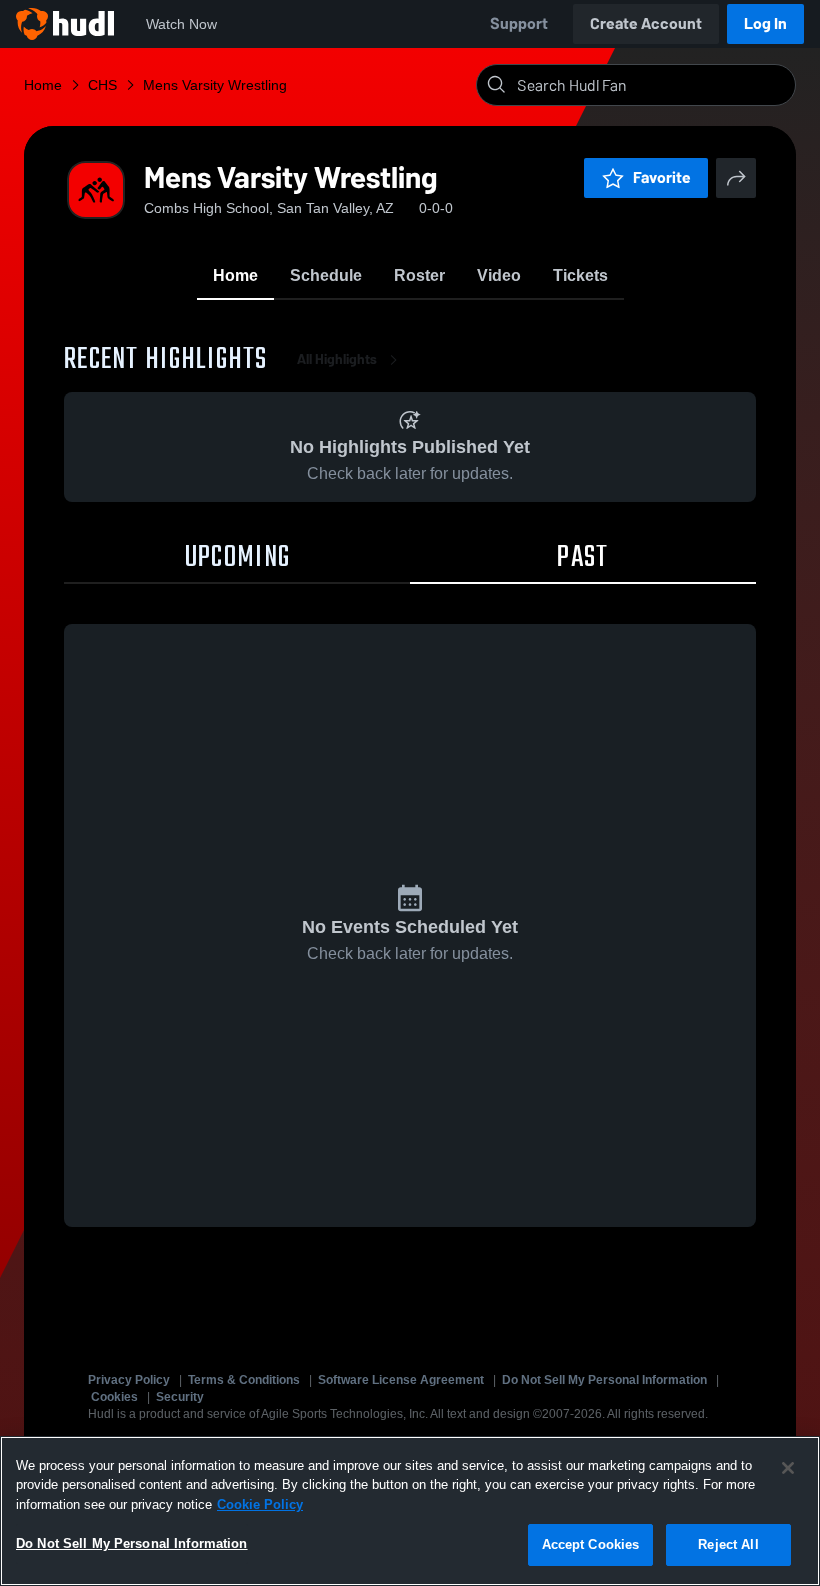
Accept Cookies (591, 1544)
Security (180, 1397)
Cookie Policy (260, 1504)
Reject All (728, 1544)
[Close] (788, 1468)
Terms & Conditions (244, 1380)
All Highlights (337, 359)
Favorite (662, 177)
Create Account (646, 23)
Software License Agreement (401, 1380)
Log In (765, 23)
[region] (410, 1511)
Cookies (114, 1397)
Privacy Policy (129, 1380)
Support (519, 23)
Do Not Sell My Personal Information (604, 1380)
